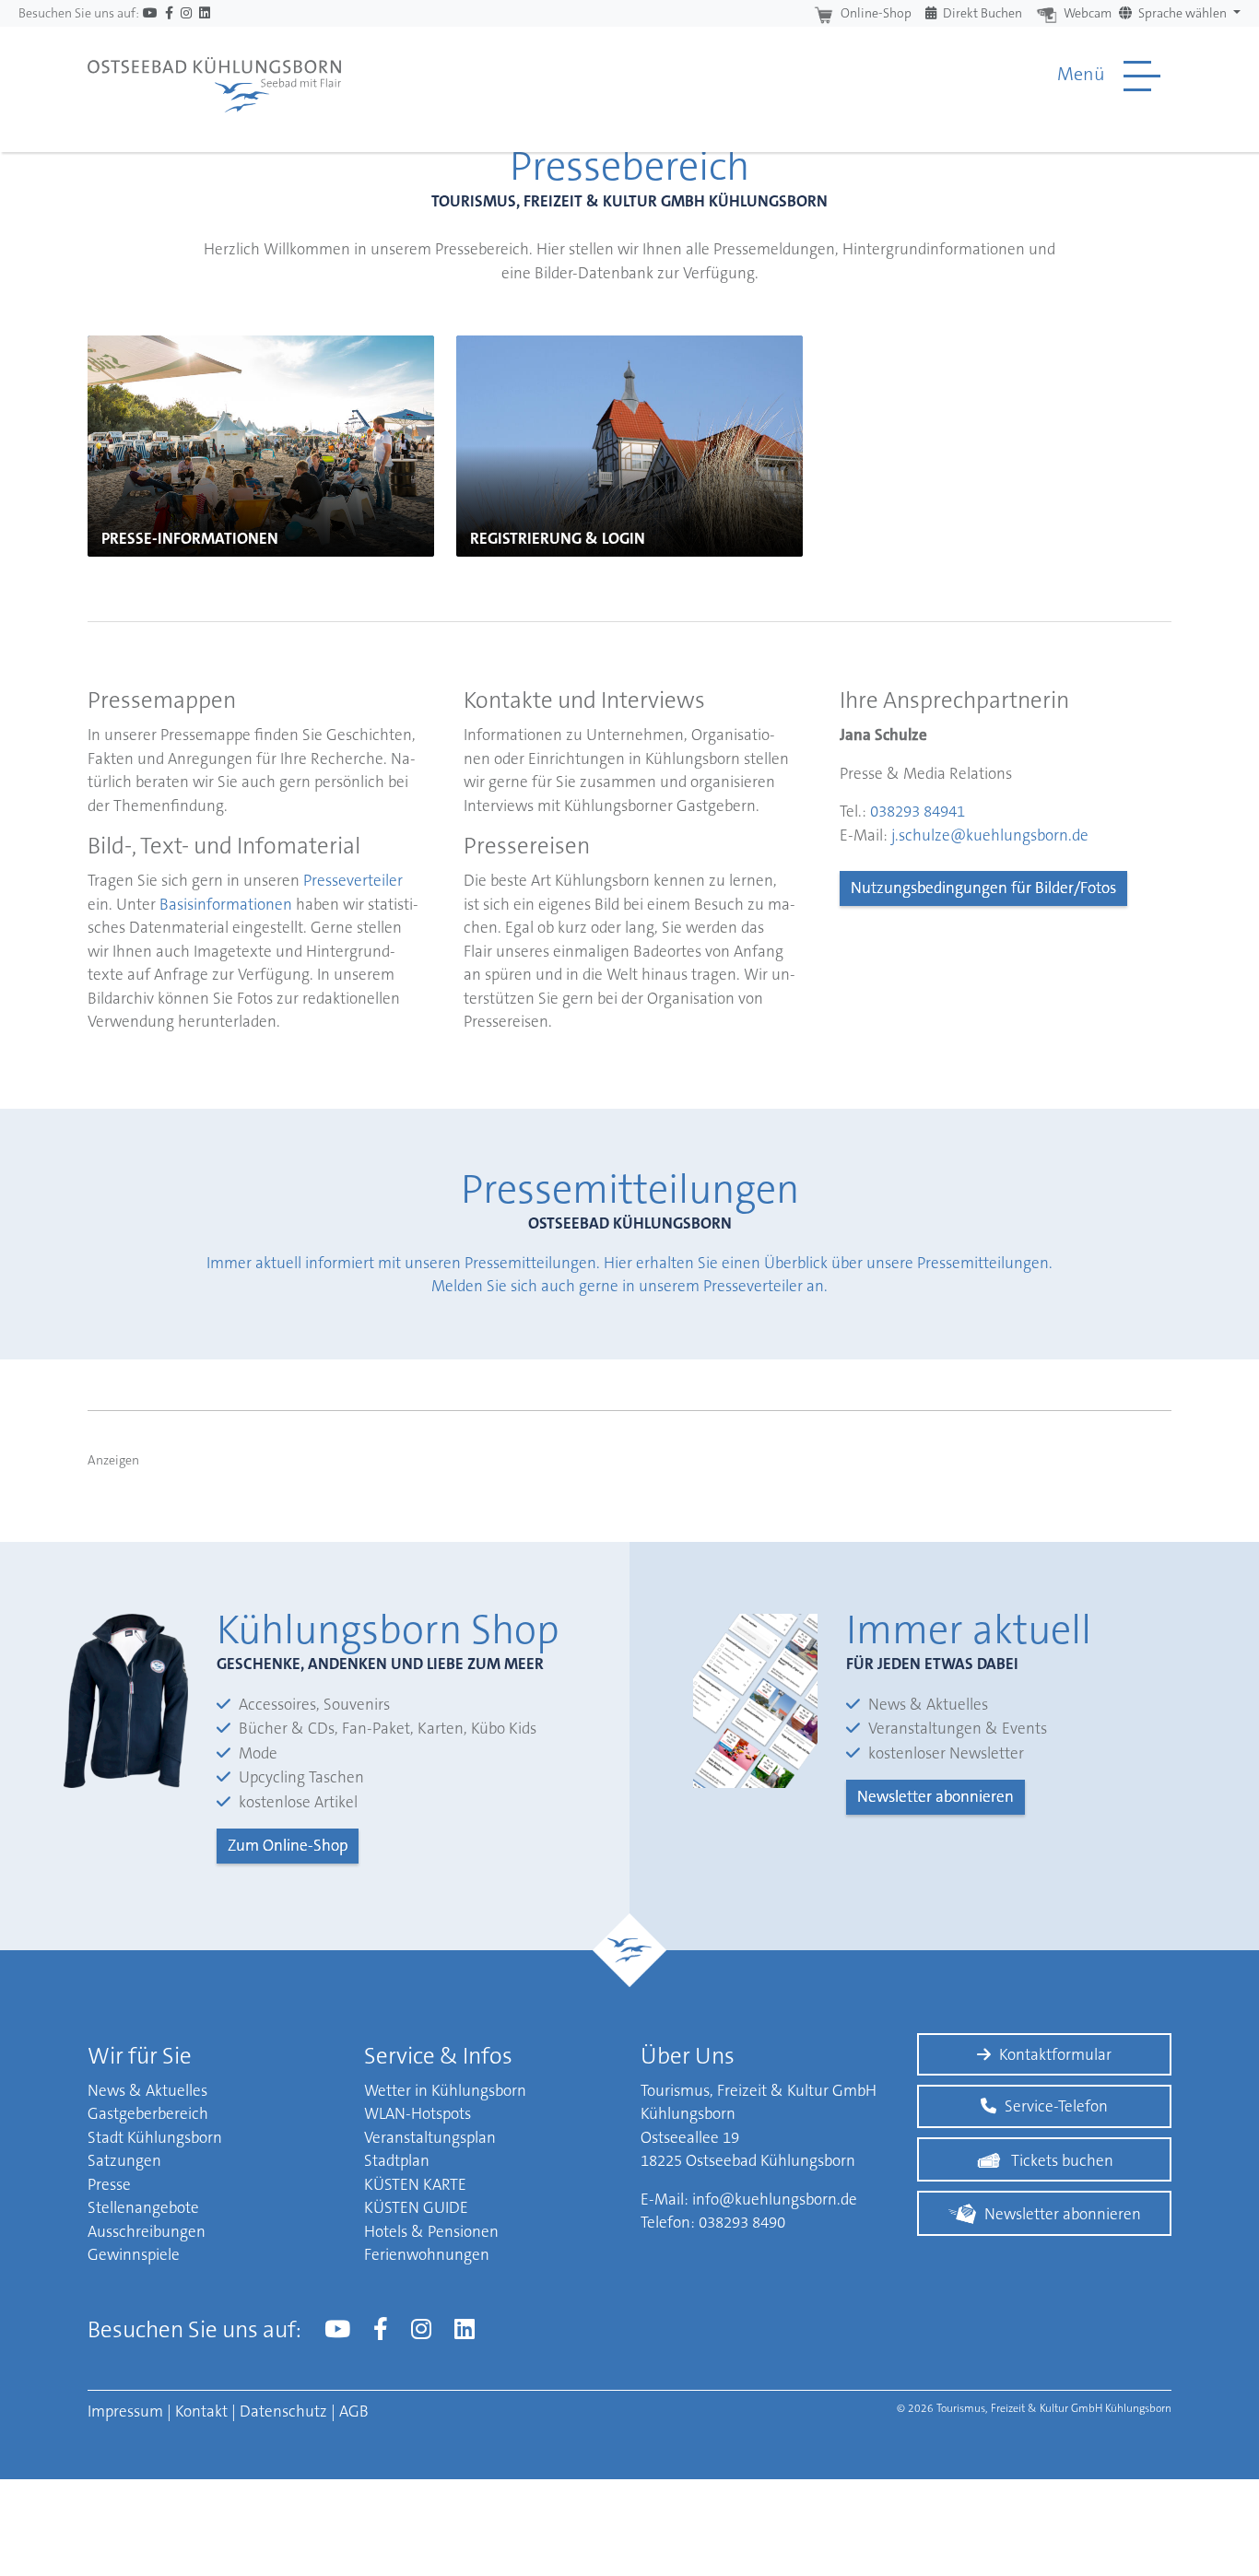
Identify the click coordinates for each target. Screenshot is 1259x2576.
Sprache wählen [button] (1183, 13)
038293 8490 (742, 2222)
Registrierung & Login (558, 538)
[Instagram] (186, 13)
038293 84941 (918, 811)
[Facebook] (169, 13)
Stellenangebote (143, 2207)
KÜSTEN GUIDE (416, 2207)
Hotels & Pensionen (431, 2231)
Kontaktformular (1055, 2054)
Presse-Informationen (190, 538)
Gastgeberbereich (148, 2113)
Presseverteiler (353, 880)
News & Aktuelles (147, 2090)
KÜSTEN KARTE (415, 2184)
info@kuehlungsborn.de (775, 2199)
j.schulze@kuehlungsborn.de (990, 835)
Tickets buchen (1062, 2160)
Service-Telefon (1056, 2106)
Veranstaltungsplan (430, 2137)
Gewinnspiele (134, 2254)
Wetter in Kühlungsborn (445, 2090)
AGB (354, 2411)
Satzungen (124, 2160)
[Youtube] (150, 13)
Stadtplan (397, 2160)
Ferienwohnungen (427, 2254)
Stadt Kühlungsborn (155, 2137)
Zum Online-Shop (288, 1845)
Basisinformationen (226, 904)
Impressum (125, 2411)
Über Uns (688, 2056)
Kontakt (201, 2411)
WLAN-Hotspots (418, 2113)
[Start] (214, 76)
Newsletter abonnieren (935, 1796)
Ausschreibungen (147, 2231)
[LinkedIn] (205, 13)
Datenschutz (283, 2411)
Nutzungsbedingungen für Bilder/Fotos (983, 888)
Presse (109, 2184)
